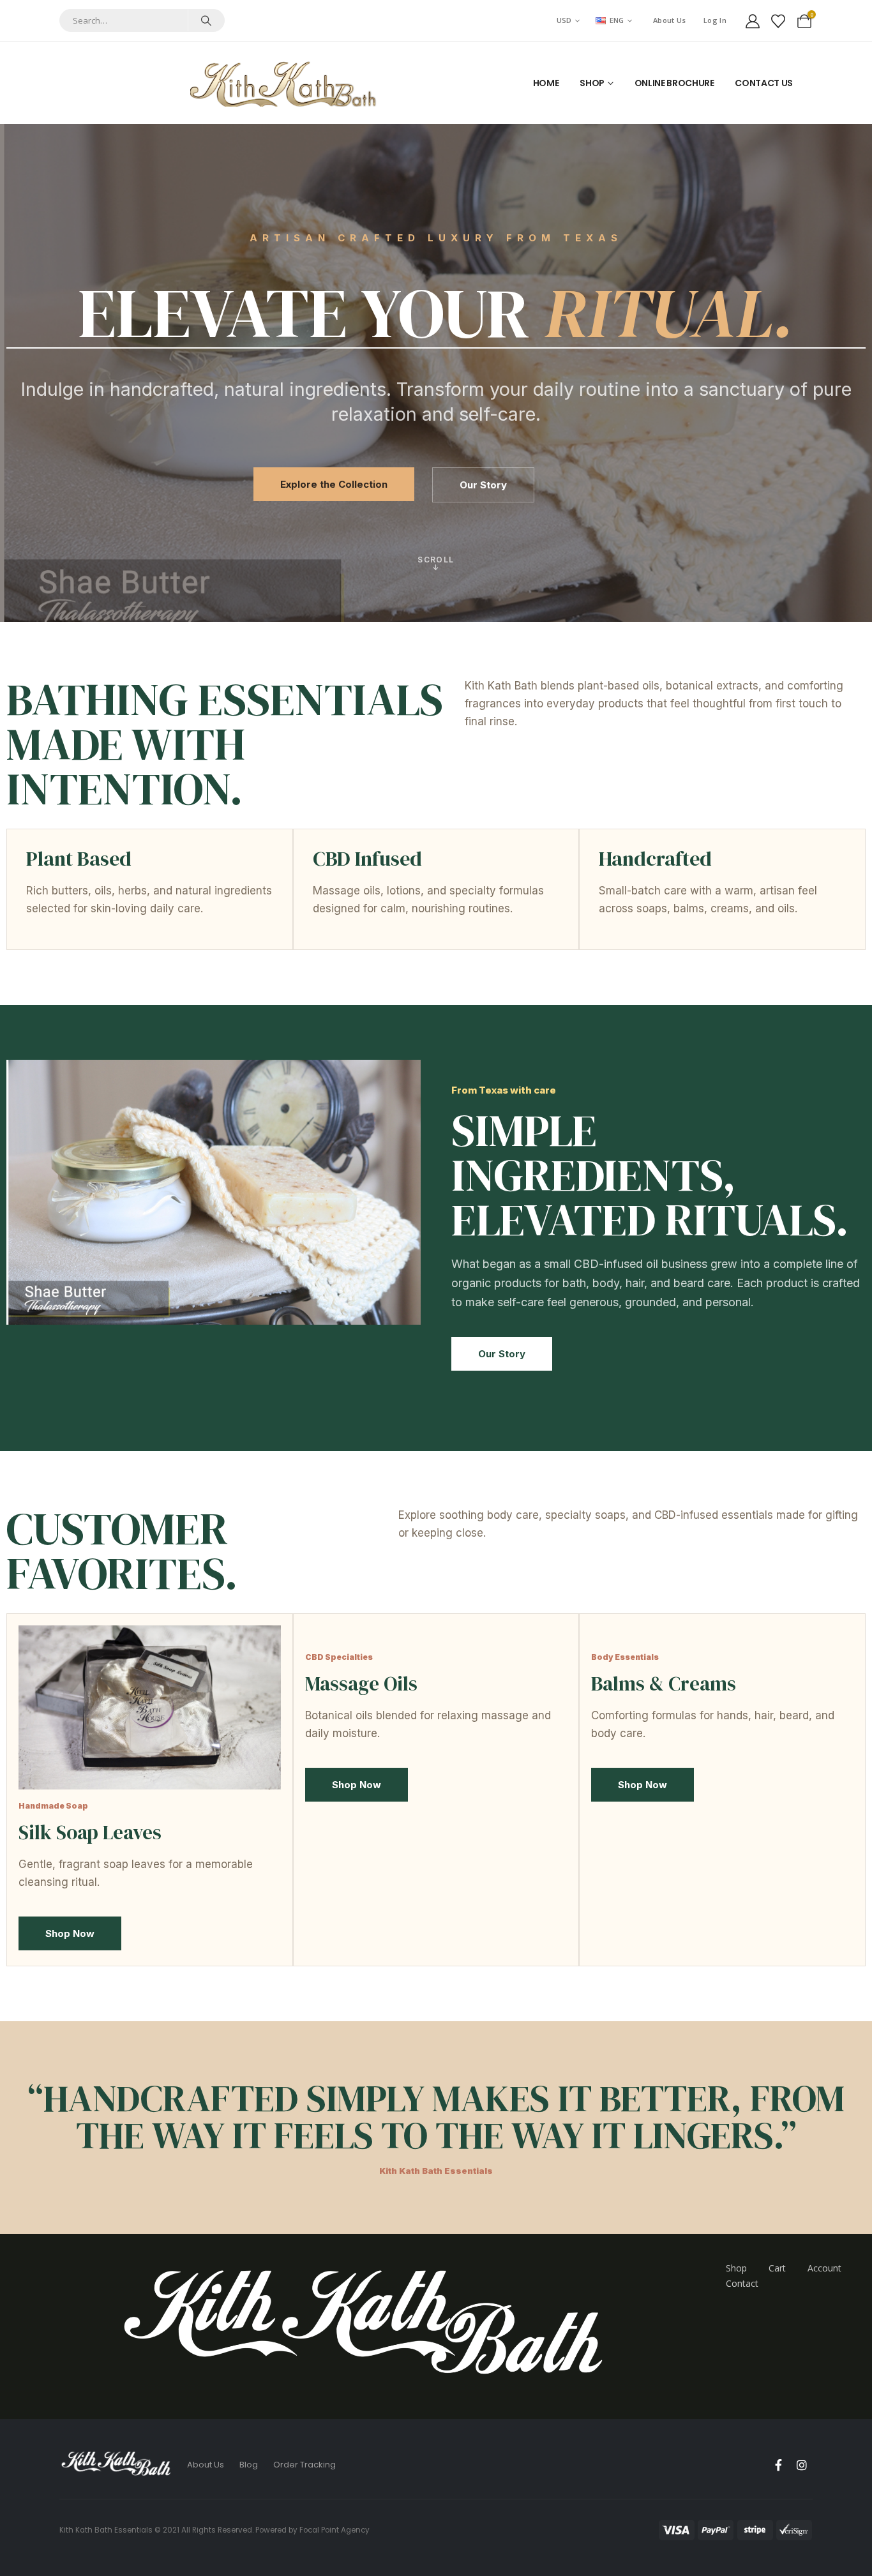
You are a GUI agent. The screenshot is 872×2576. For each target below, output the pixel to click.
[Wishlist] (778, 20)
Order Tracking (304, 2465)
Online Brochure (674, 83)
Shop (592, 83)
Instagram (802, 2465)
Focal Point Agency (335, 2530)
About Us (669, 20)
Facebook (778, 2465)
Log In (715, 20)
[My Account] (753, 20)
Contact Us (764, 83)
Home (546, 83)
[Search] (206, 20)
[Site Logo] (286, 83)
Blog (249, 2465)
